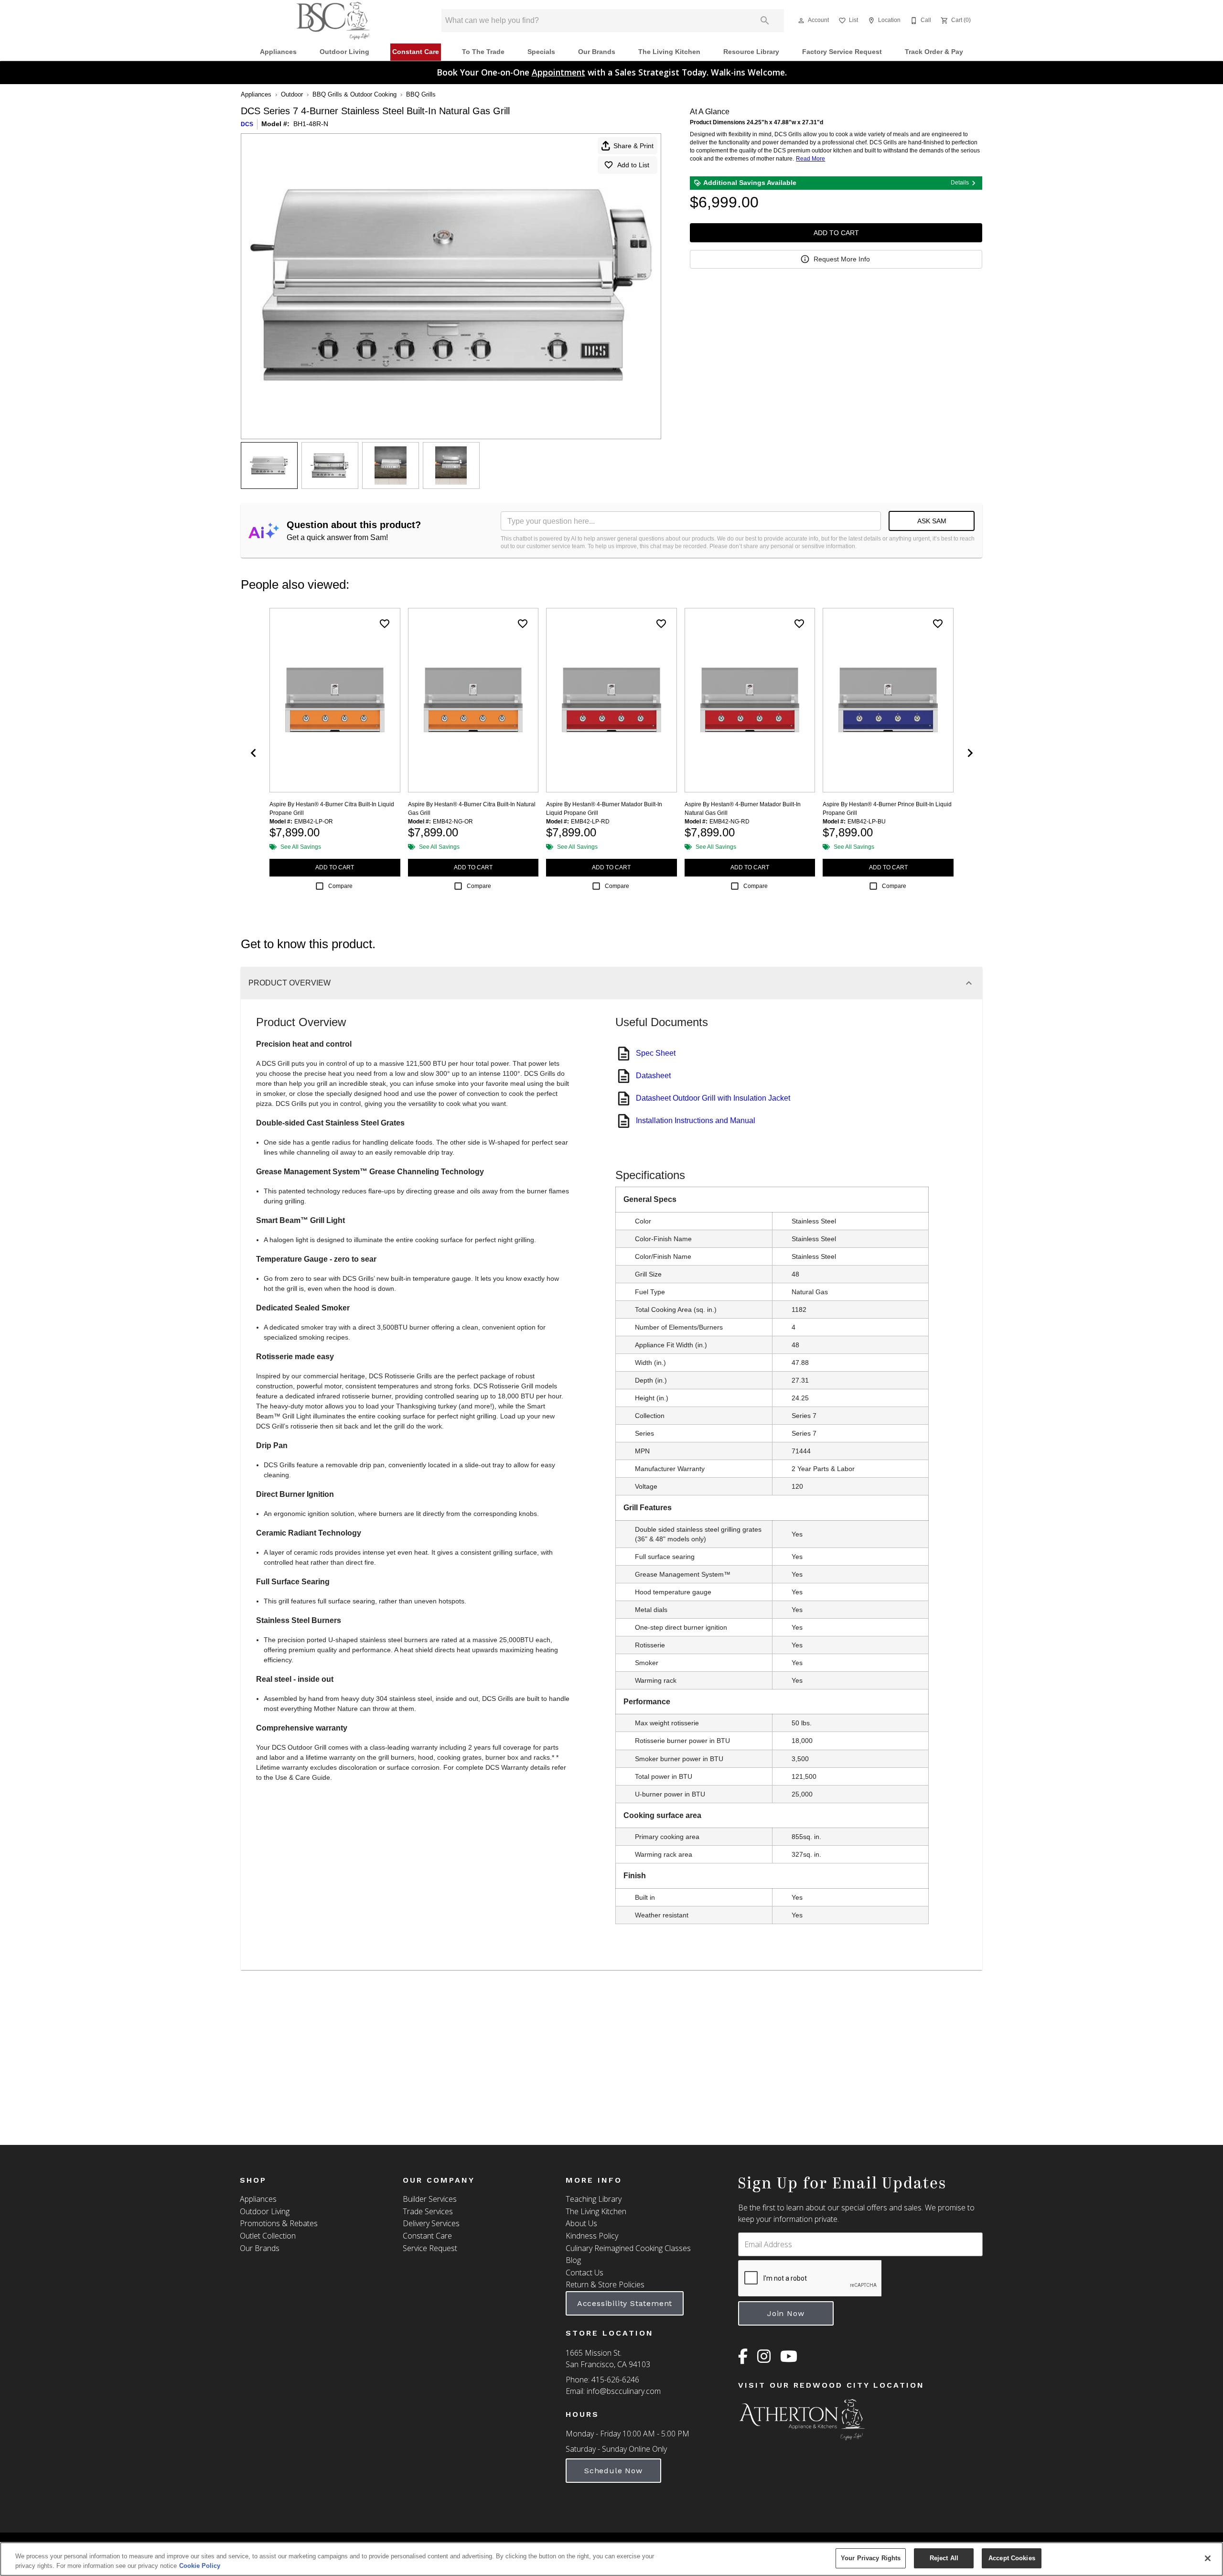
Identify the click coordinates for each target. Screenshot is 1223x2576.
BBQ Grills (421, 94)
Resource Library (751, 52)
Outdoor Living (344, 52)
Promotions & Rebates (279, 2223)
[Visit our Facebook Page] (743, 2359)
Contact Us (585, 2273)
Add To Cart (836, 233)
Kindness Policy (592, 2236)
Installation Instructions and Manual (696, 1120)
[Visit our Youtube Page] (789, 2359)
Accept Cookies (1012, 2558)
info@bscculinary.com (624, 2391)
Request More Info (842, 259)
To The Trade (483, 52)
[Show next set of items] (970, 753)
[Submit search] (765, 21)
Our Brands (597, 52)
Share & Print (633, 146)
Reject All (944, 2558)
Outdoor (292, 94)
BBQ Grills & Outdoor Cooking (354, 94)
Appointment (558, 72)
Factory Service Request (842, 52)
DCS (247, 124)
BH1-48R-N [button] (311, 124)
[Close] (1208, 2558)
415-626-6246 (615, 2380)
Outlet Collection (268, 2236)
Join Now (786, 2313)
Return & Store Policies (605, 2284)
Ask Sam (932, 521)
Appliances (278, 52)
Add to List (633, 165)
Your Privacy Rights (871, 2558)
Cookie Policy (200, 2566)
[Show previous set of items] (253, 753)
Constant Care (416, 52)
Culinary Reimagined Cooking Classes (628, 2248)
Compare (340, 886)
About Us (581, 2223)
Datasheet (653, 1076)
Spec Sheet (656, 1053)
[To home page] (333, 21)
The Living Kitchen (669, 52)
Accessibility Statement (625, 2303)
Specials (541, 52)
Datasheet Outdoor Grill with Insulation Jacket (713, 1098)
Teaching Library (594, 2199)
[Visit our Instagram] (764, 2359)
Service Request (430, 2248)
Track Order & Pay (934, 52)
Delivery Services (431, 2223)
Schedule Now (613, 2471)
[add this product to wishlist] (385, 624)
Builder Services (430, 2199)
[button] (801, 21)
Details (960, 183)
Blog (573, 2260)
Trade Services (428, 2211)
